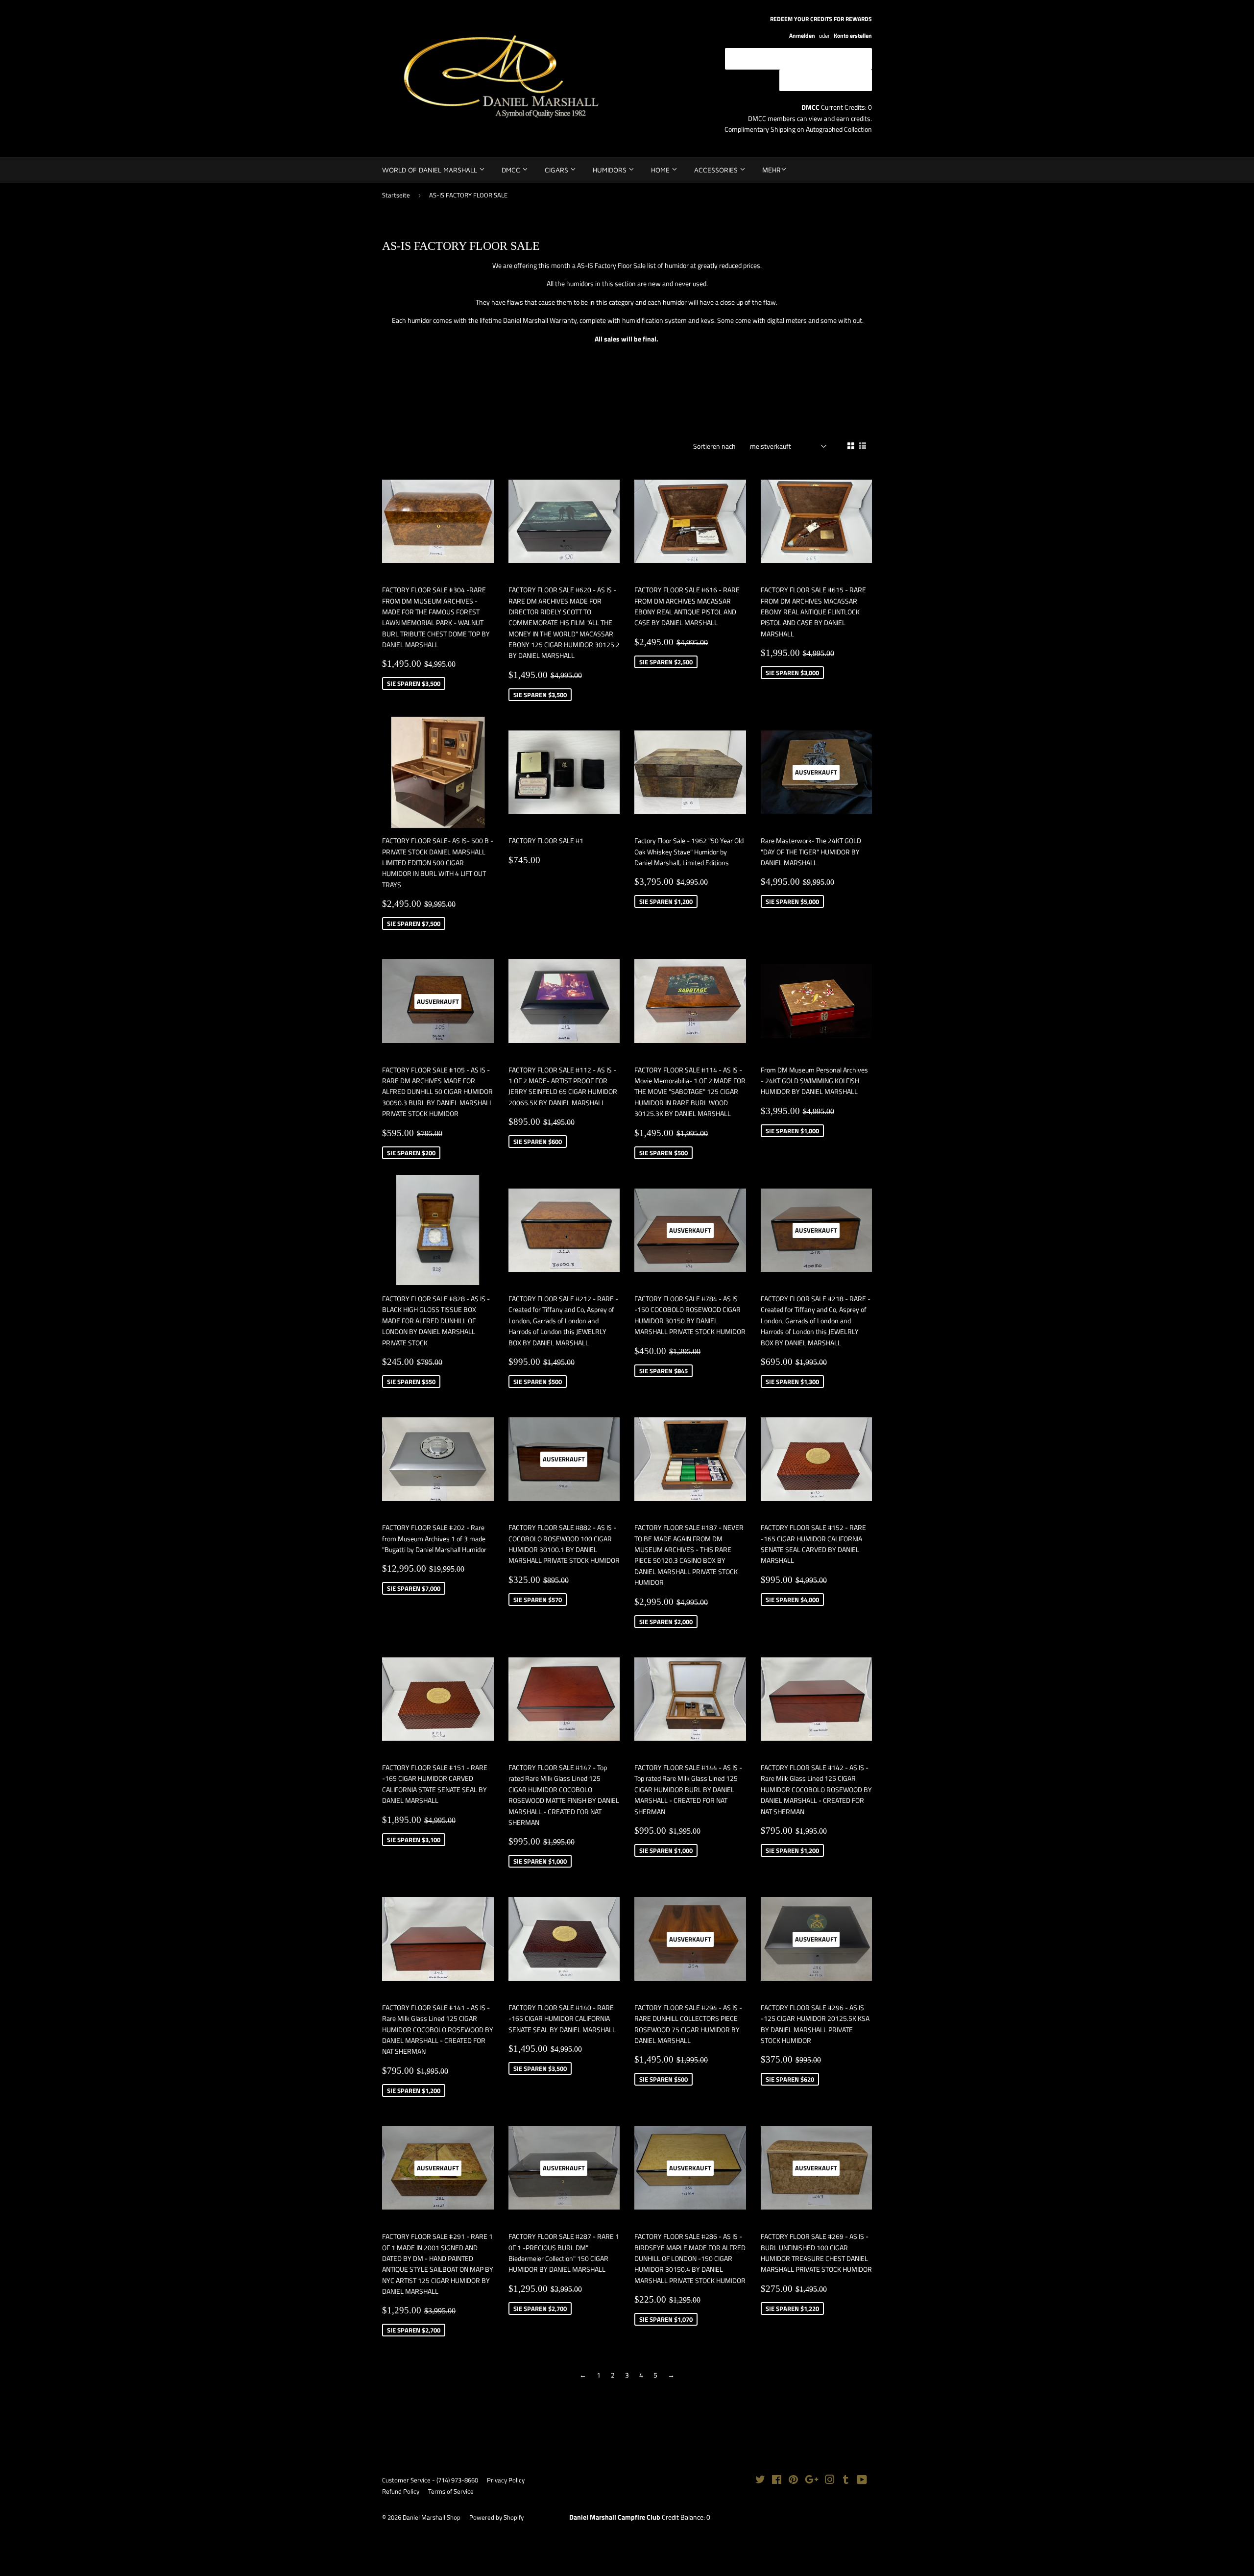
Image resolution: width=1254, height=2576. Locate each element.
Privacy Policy (506, 2480)
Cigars (557, 170)
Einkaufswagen (833, 80)
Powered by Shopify (496, 2517)
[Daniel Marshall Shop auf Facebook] (777, 2481)
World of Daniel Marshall (431, 170)
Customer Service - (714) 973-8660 (430, 2480)
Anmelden (802, 36)
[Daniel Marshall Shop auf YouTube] (862, 2481)
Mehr (772, 170)
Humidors (611, 170)
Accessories (717, 170)
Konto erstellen (853, 36)
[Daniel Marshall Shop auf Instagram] (830, 2481)
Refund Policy (401, 2491)
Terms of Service (451, 2491)
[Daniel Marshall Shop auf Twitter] (760, 2481)
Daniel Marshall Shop (432, 2517)
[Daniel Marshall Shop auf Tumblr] (846, 2481)
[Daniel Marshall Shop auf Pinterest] (793, 2481)
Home (661, 170)
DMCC (512, 170)
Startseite (396, 195)
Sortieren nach (714, 446)
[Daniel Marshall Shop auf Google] (812, 2481)
